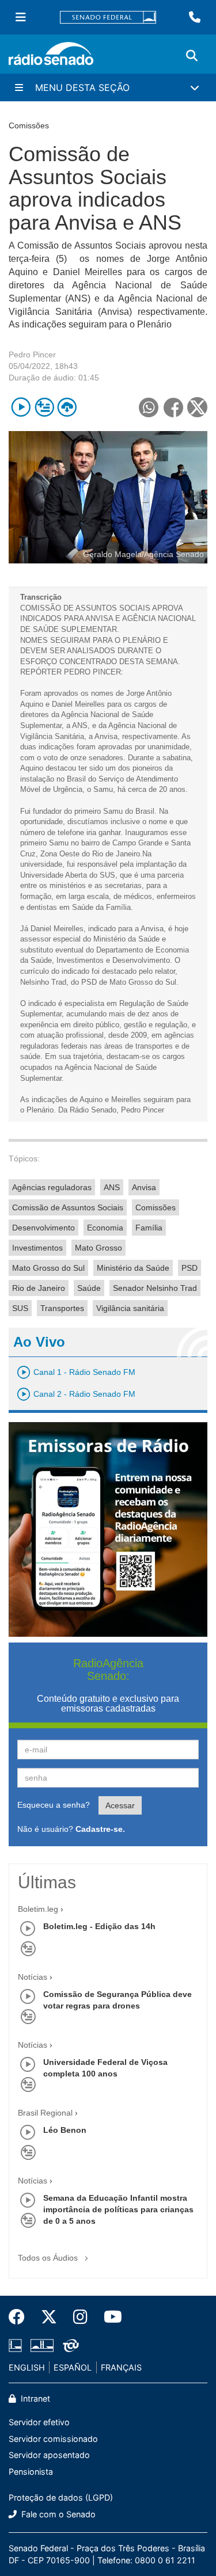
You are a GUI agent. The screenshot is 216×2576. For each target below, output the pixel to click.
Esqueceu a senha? (54, 1805)
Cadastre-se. (100, 1829)
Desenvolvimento (43, 1228)
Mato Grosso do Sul (48, 1268)
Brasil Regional (45, 2113)
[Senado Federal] (108, 18)
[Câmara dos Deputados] (17, 2345)
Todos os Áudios (49, 2258)
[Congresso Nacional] (42, 2345)
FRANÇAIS (121, 2367)
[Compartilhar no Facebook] (173, 407)
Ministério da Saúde (133, 1268)
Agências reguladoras (52, 1187)
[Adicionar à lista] (44, 407)
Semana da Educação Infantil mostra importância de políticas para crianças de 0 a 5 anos (118, 2209)
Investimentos (37, 1248)
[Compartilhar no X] (197, 407)
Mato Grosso (98, 1248)
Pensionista (31, 2472)
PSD (190, 1268)
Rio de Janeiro (39, 1288)
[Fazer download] (67, 407)
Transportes (62, 1308)
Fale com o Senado (57, 2514)
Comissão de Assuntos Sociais (68, 1207)
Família (149, 1228)
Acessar (120, 1805)
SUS (20, 1308)
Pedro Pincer (32, 355)
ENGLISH (27, 2367)
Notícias (33, 1977)
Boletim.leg (38, 1909)
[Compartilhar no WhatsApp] (148, 407)
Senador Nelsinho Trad (155, 1288)
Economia (105, 1228)
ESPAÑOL (73, 2367)
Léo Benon (65, 2130)
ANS (112, 1187)
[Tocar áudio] (21, 407)
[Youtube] (109, 2317)
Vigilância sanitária (130, 1308)
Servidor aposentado (49, 2455)
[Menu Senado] (21, 17)
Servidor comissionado (53, 2439)
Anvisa (144, 1187)
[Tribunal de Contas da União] (69, 2345)
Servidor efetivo (39, 2422)
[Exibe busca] (192, 56)
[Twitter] (49, 2317)
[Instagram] (80, 2317)
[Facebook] (21, 2317)
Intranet (34, 2398)
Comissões (156, 1207)
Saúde (89, 1288)
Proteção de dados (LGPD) (61, 2497)
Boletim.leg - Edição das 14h (99, 1926)
